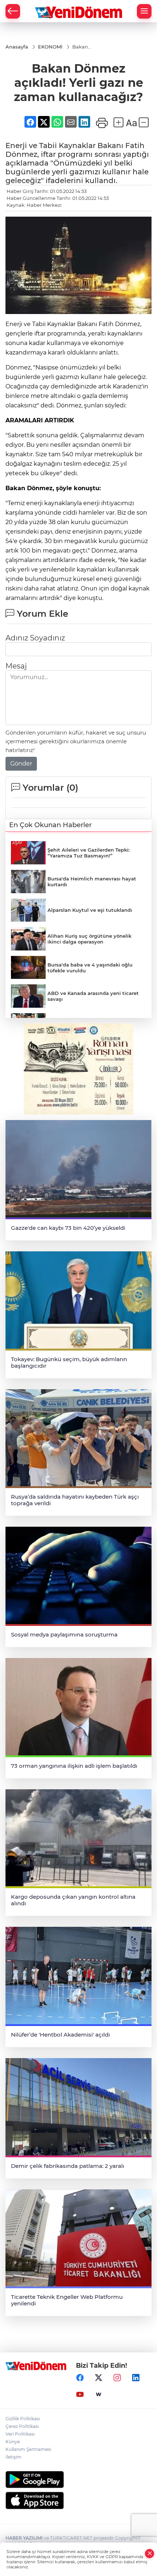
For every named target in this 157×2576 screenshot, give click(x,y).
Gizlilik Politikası (23, 2419)
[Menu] (144, 11)
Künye (13, 2442)
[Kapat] (150, 2554)
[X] (99, 2378)
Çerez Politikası (22, 2426)
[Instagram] (117, 2378)
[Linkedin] (136, 2378)
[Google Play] (78, 2480)
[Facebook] (80, 2378)
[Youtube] (80, 2394)
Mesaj (16, 666)
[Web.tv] (99, 2394)
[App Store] (78, 2501)
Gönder (21, 764)
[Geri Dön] (13, 11)
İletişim (14, 2457)
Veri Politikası (20, 2434)
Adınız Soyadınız (35, 638)
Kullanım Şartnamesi (28, 2449)
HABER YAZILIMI (24, 2538)
